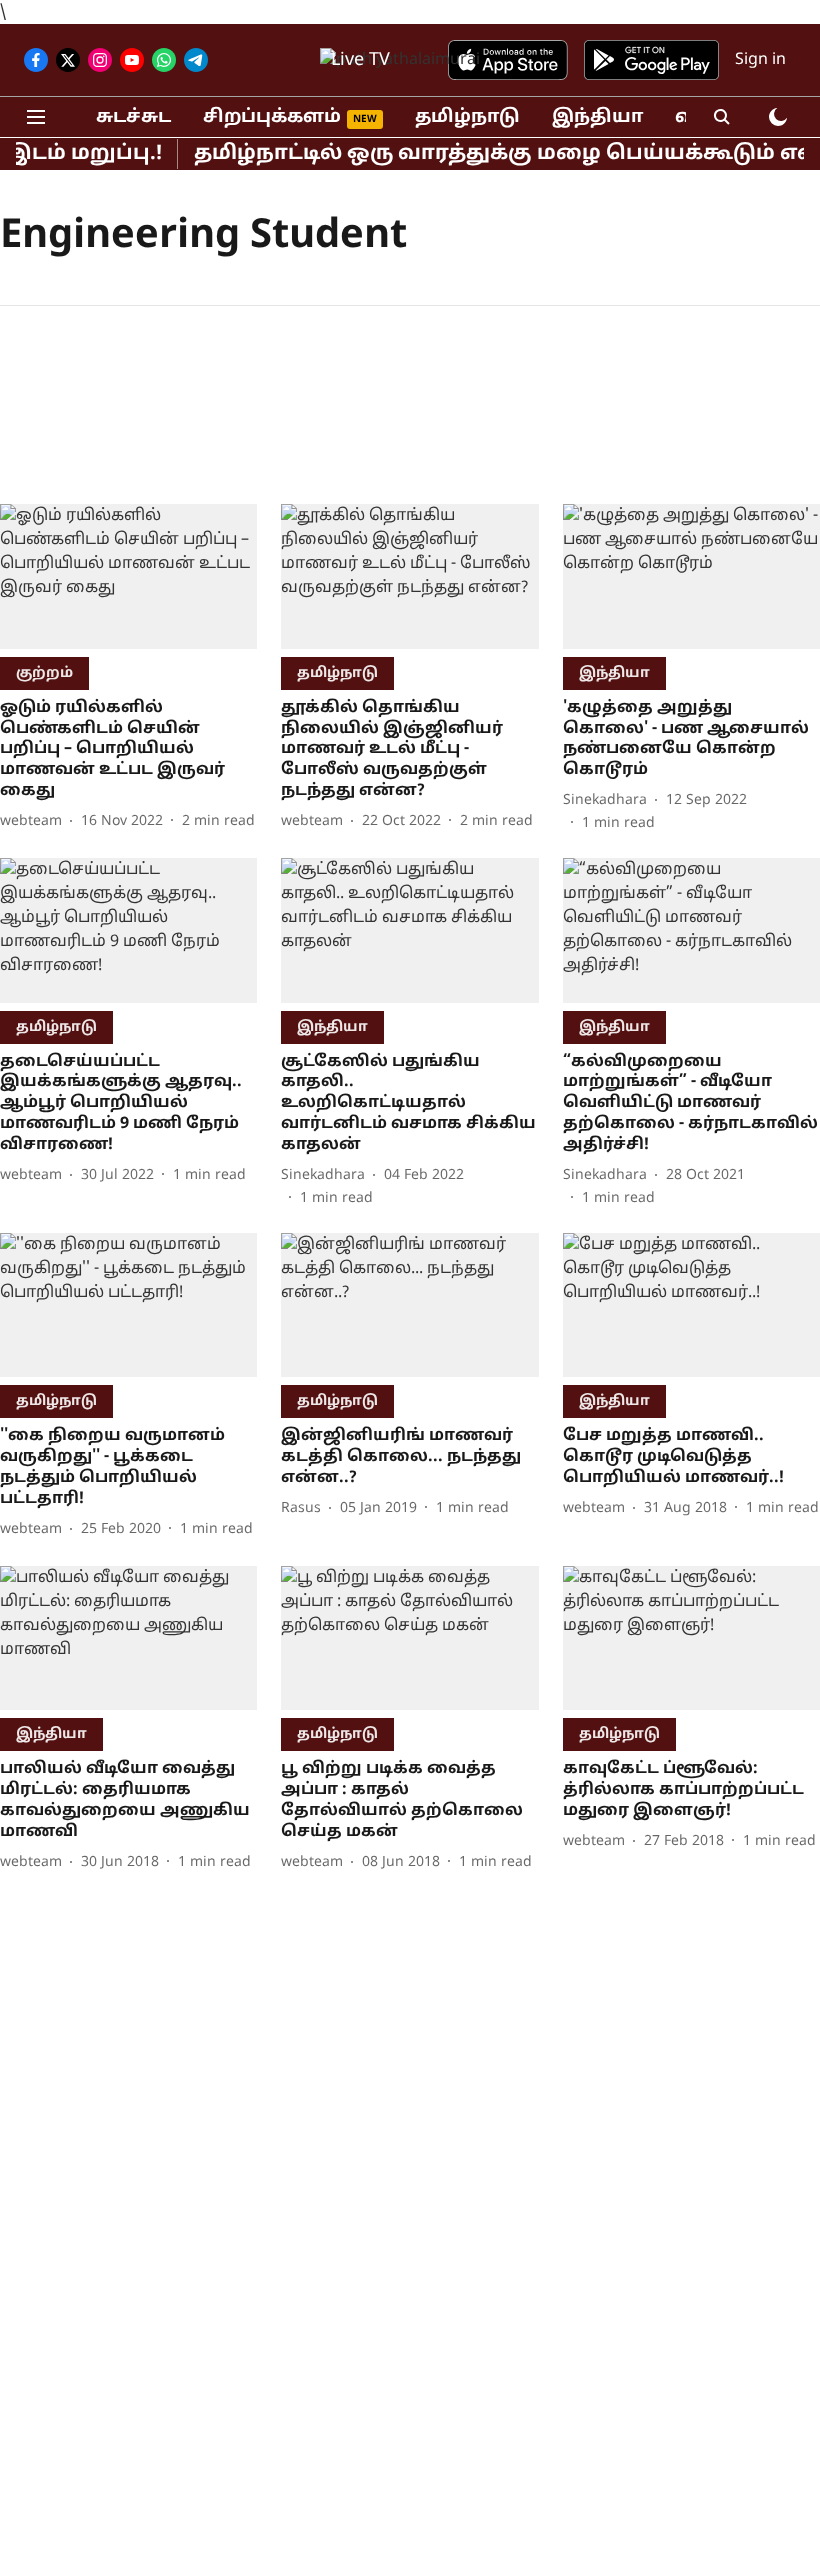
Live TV (360, 60)
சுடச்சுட (133, 117)
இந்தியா (597, 117)
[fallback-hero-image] (128, 576)
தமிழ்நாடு (467, 117)
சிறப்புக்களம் (272, 117)
